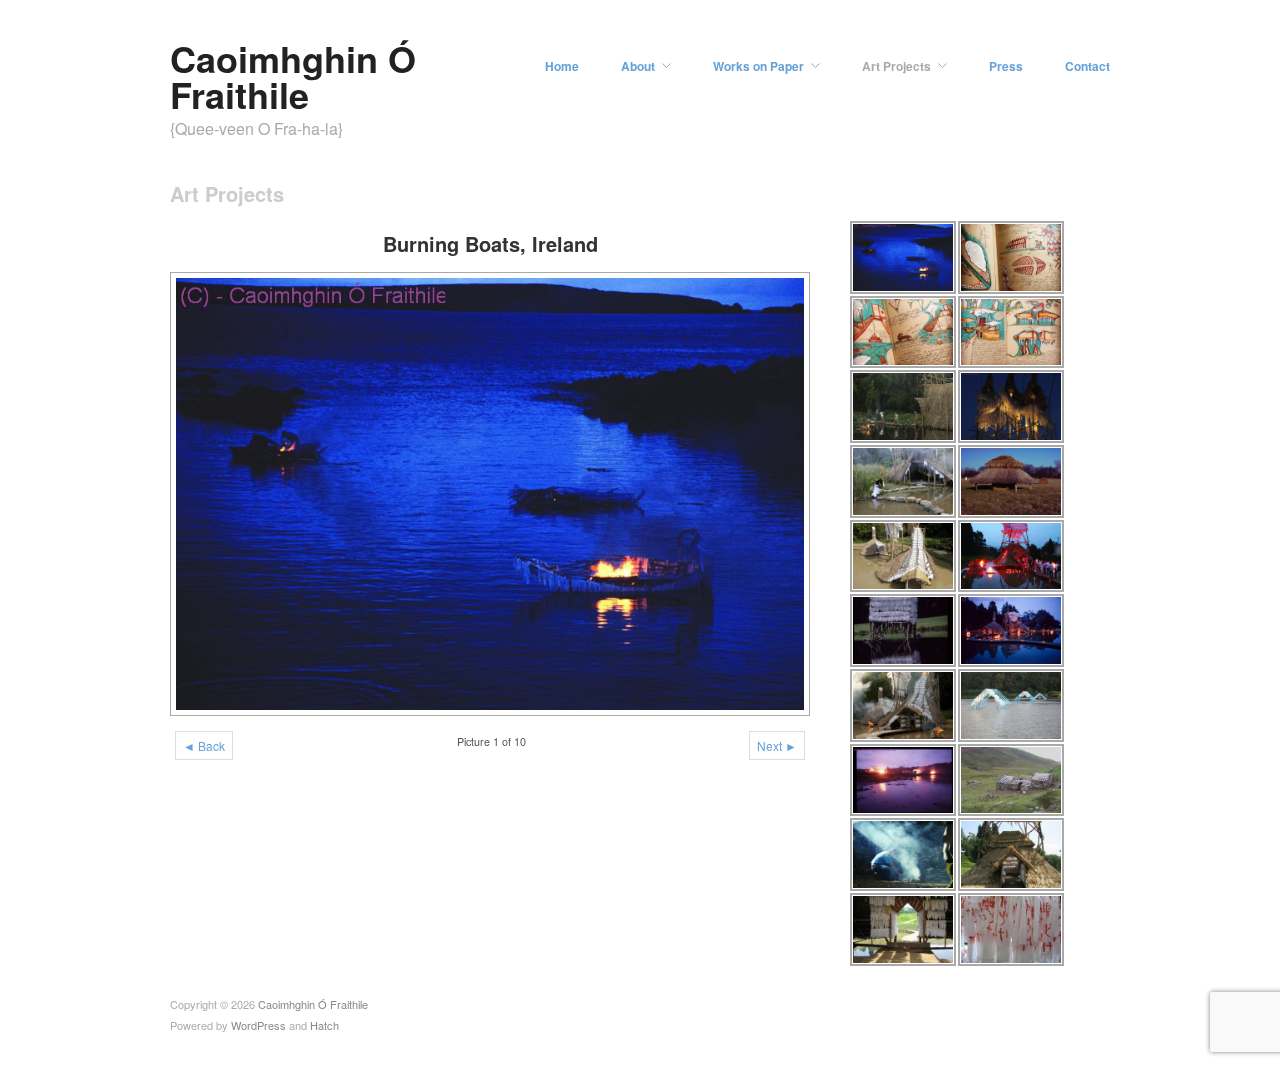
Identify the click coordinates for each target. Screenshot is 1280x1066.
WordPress (258, 1025)
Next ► (777, 745)
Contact (1087, 66)
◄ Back (204, 745)
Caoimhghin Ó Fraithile (293, 76)
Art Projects (896, 66)
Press (1006, 66)
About (638, 66)
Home (562, 66)
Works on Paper (758, 66)
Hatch (324, 1025)
